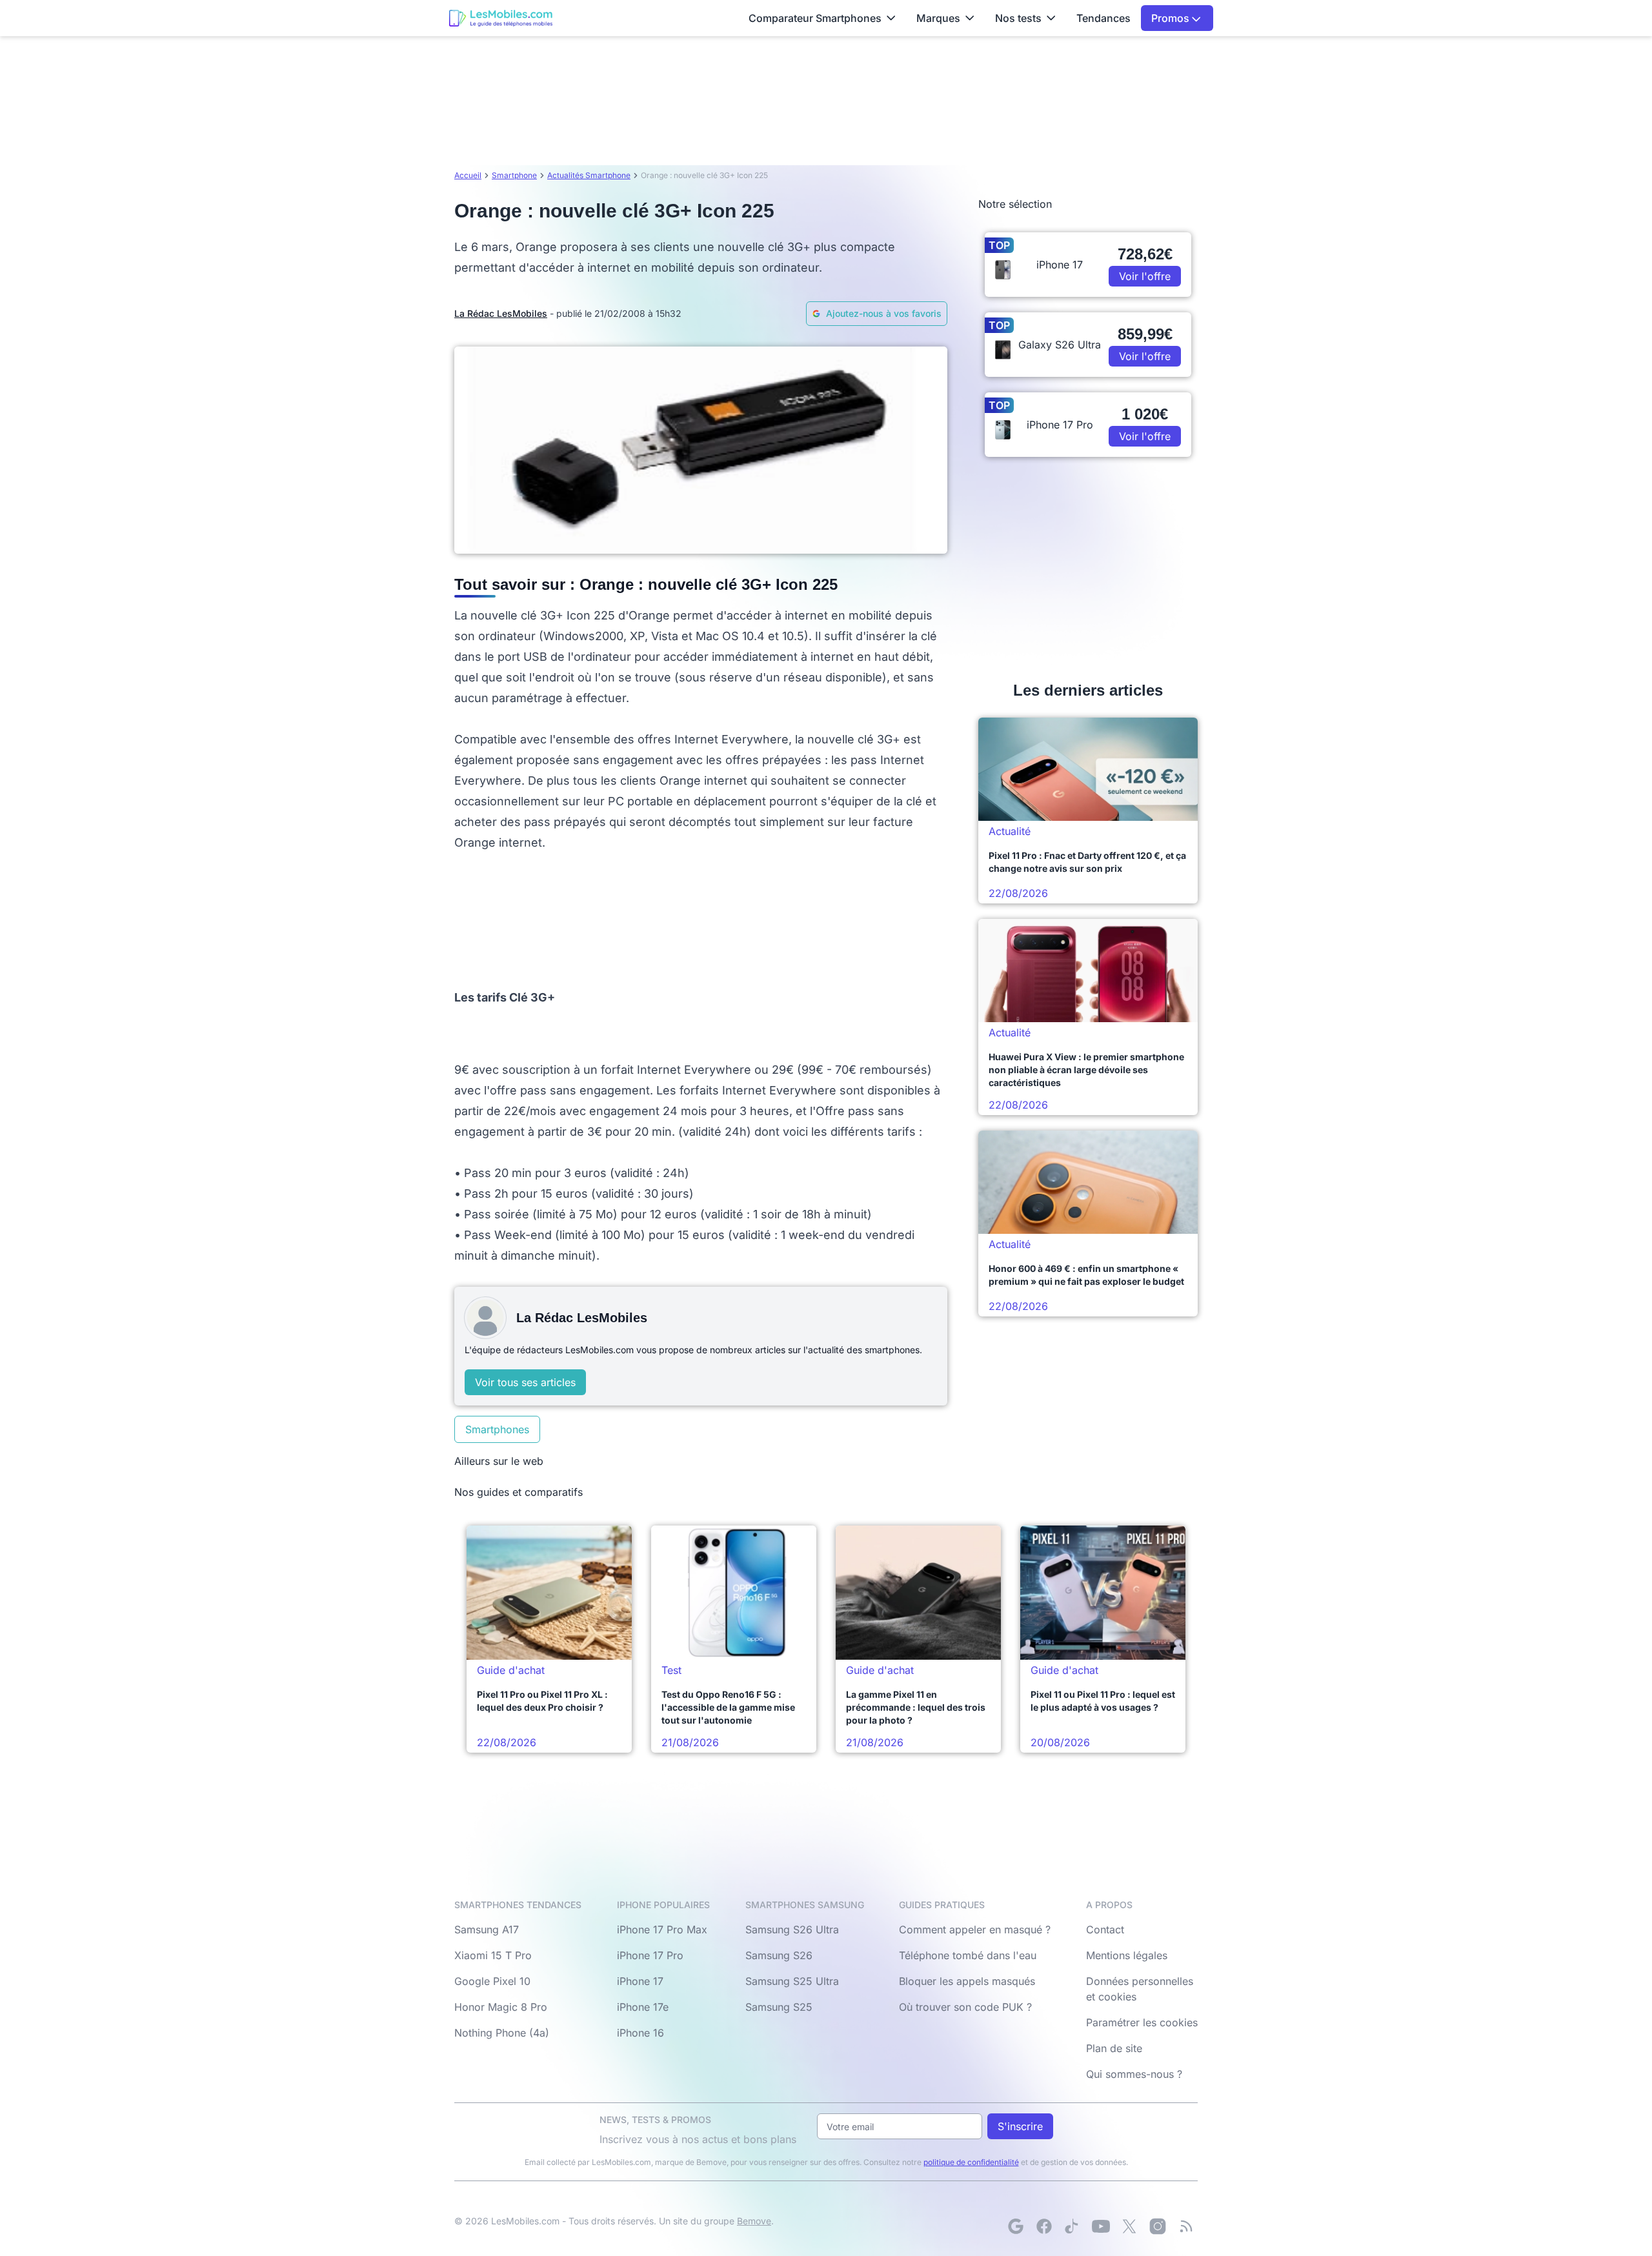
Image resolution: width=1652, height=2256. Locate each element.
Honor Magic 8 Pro (501, 2007)
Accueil (468, 175)
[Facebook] (1044, 2226)
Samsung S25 (779, 2007)
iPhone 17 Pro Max (662, 1929)
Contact (1105, 1929)
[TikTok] (1073, 2226)
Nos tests (1018, 18)
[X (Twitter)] (1129, 2226)
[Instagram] (1158, 2226)
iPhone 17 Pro (650, 1955)
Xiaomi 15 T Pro (493, 1955)
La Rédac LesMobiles (501, 313)
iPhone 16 (640, 2033)
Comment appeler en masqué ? (975, 1929)
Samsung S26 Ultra (792, 1929)
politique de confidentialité (971, 2162)
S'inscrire (1020, 2126)
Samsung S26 (779, 1955)
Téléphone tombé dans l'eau (968, 1955)
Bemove (754, 2221)
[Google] (1016, 2226)
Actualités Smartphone (589, 175)
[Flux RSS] (1186, 2226)
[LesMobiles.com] (501, 18)
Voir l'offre (1145, 276)
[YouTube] (1101, 2226)
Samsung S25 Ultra (792, 1981)
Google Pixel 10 (492, 1981)
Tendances (1103, 18)
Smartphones (497, 1429)
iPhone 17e (643, 2007)
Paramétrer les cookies (1142, 2022)
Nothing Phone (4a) (502, 2033)
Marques (938, 18)
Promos (1172, 18)
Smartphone (514, 175)
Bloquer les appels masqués (967, 1981)
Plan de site (1114, 2048)
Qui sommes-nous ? (1134, 2074)
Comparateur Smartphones (815, 18)
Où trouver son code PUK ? (965, 2007)
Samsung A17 (487, 1929)
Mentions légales (1127, 1955)
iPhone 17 (640, 1981)
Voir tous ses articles (525, 1382)
